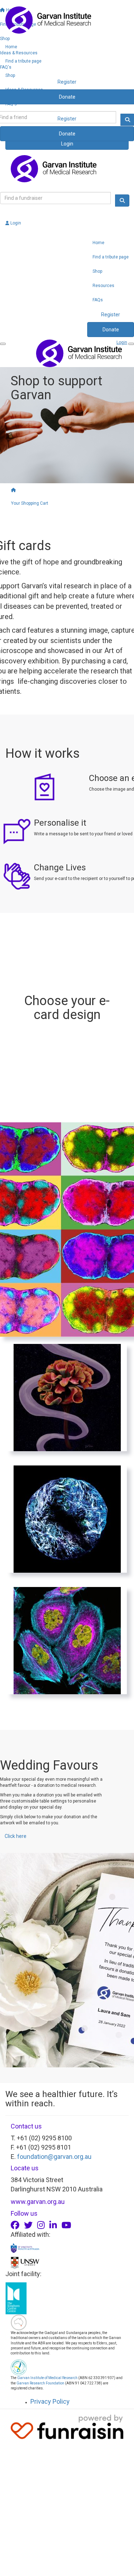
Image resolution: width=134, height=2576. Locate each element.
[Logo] (67, 20)
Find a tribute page (23, 61)
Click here (16, 1836)
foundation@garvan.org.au (54, 2157)
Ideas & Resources (24, 90)
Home (11, 47)
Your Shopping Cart (30, 503)
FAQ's (11, 104)
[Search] (122, 201)
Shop (10, 75)
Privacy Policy (50, 2401)
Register (67, 119)
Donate (67, 134)
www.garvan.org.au (38, 2202)
